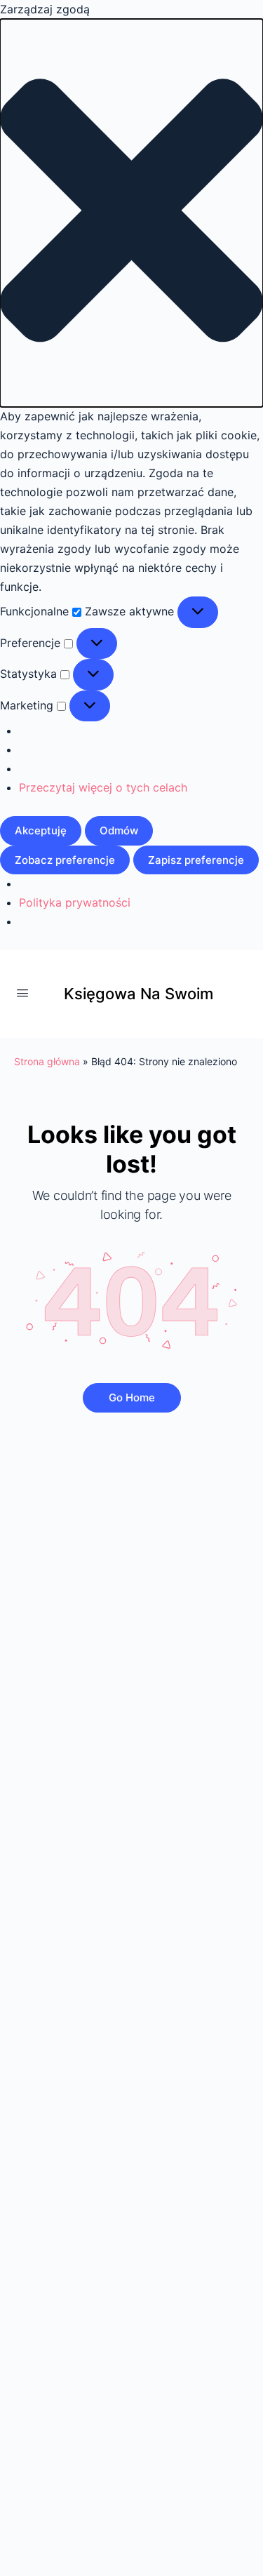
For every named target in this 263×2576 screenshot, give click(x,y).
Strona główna (47, 1061)
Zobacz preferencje (65, 860)
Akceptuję (41, 830)
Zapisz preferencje (196, 860)
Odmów (119, 830)
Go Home (132, 1397)
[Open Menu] (22, 993)
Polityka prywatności (75, 902)
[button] (131, 213)
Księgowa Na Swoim (139, 994)
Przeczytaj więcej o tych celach (103, 787)
